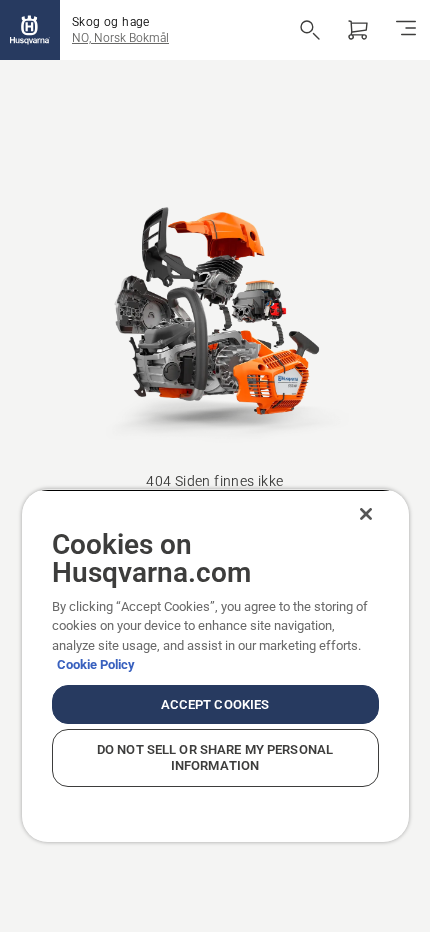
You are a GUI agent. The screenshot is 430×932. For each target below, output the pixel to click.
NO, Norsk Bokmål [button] (120, 38)
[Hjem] (30, 30)
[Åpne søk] (310, 30)
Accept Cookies (215, 704)
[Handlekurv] (358, 30)
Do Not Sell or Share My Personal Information (215, 757)
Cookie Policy (96, 664)
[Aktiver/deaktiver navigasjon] (406, 30)
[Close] (366, 514)
